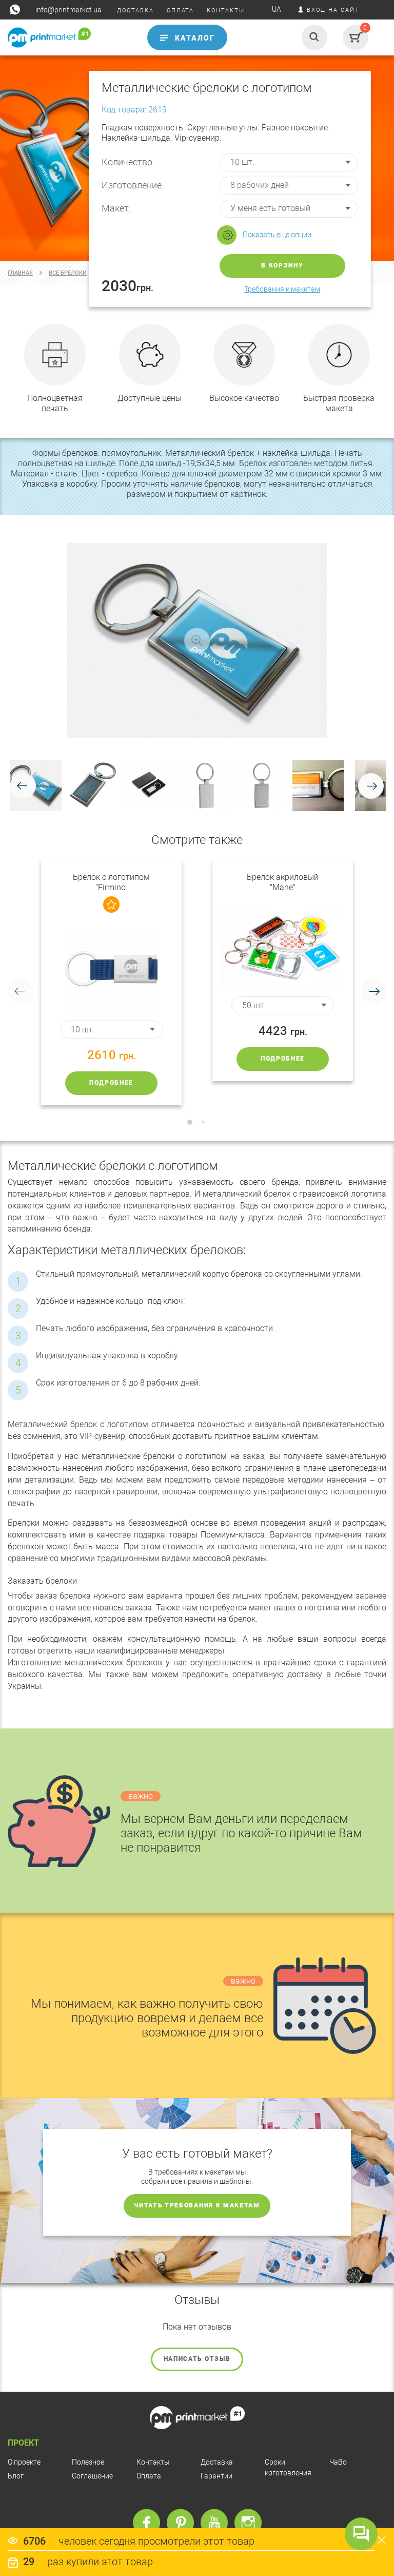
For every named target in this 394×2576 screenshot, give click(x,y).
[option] (111, 982)
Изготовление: (133, 185)
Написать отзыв (197, 2359)
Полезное (88, 2462)
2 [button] (203, 1122)
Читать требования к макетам (197, 2205)
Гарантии (216, 2476)
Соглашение (92, 2476)
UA (277, 9)
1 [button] (190, 1122)
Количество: (128, 162)
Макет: (116, 208)
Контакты (153, 2462)
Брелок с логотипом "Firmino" (111, 882)
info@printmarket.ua (68, 10)
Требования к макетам (282, 289)
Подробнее (111, 1083)
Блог (16, 2476)
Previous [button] (21, 991)
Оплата (149, 2476)
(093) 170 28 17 (29, 57)
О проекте (24, 2462)
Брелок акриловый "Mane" (283, 882)
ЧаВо (338, 2462)
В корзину (282, 265)
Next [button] (373, 991)
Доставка (217, 2462)
